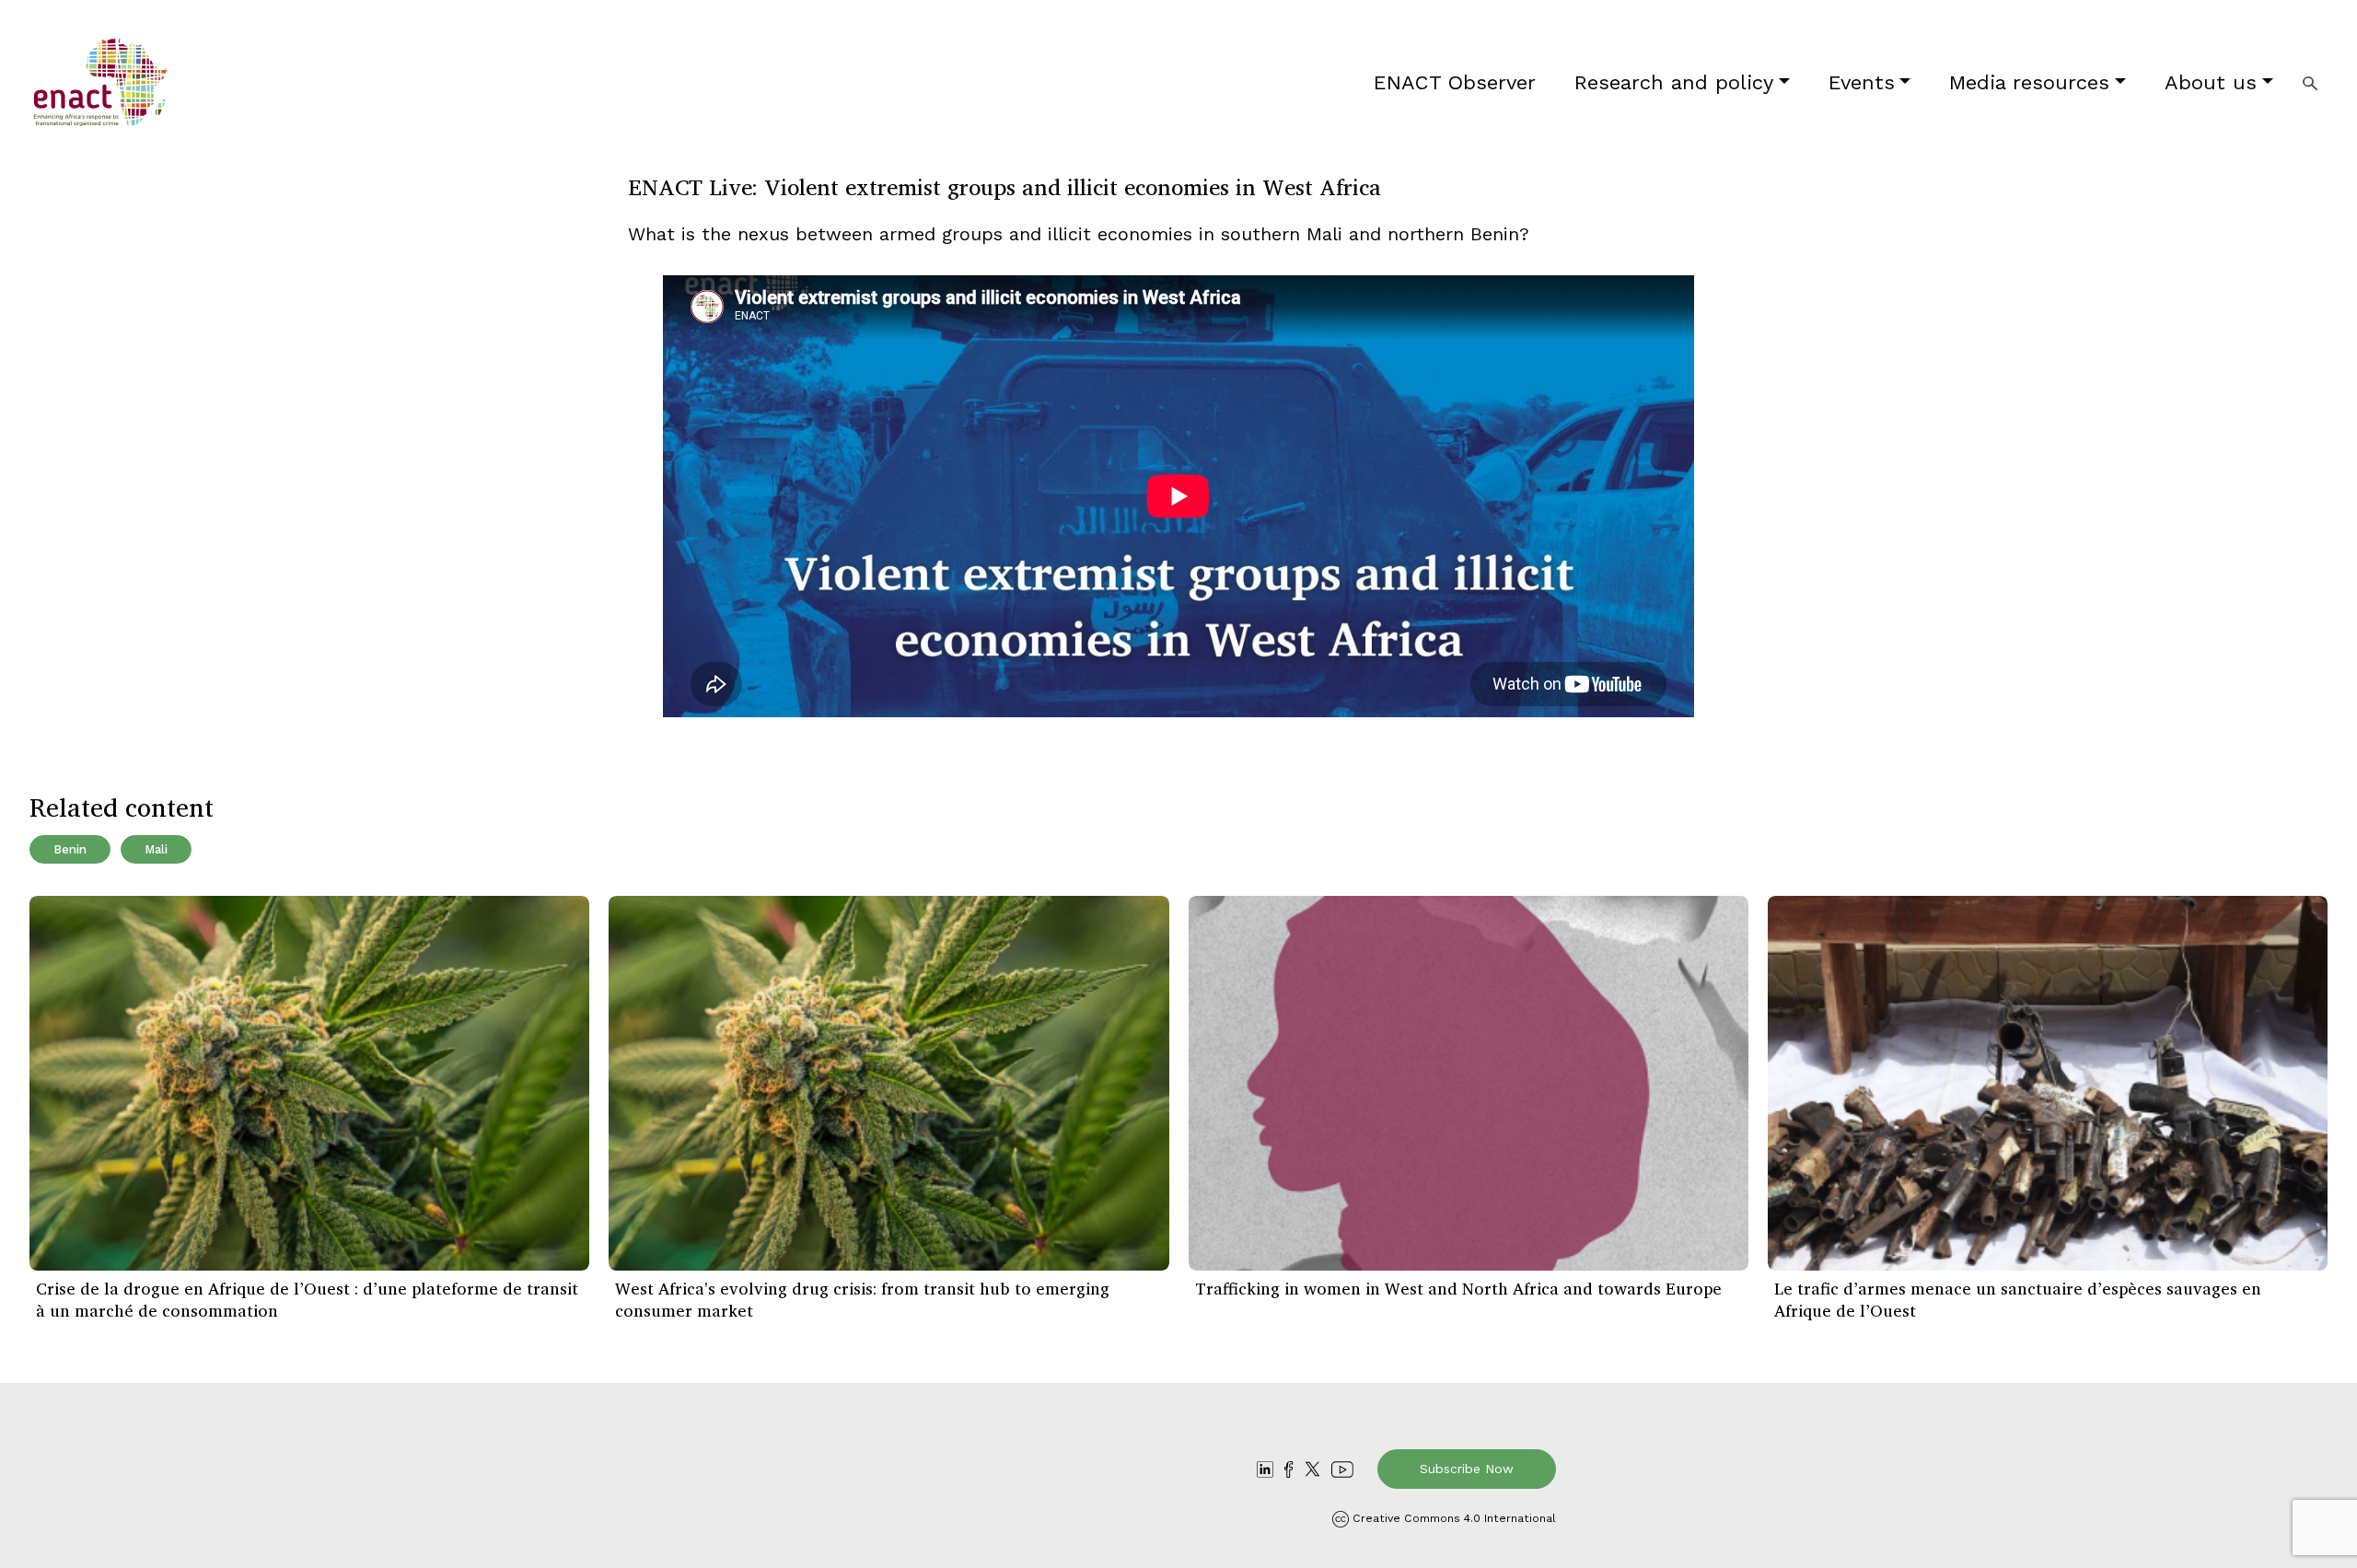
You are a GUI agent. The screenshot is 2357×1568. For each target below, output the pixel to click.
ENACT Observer (1455, 82)
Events (1862, 82)
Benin (70, 849)
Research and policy (1674, 82)
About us (2211, 82)
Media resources (2029, 82)
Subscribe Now (1467, 1469)
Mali (156, 849)
